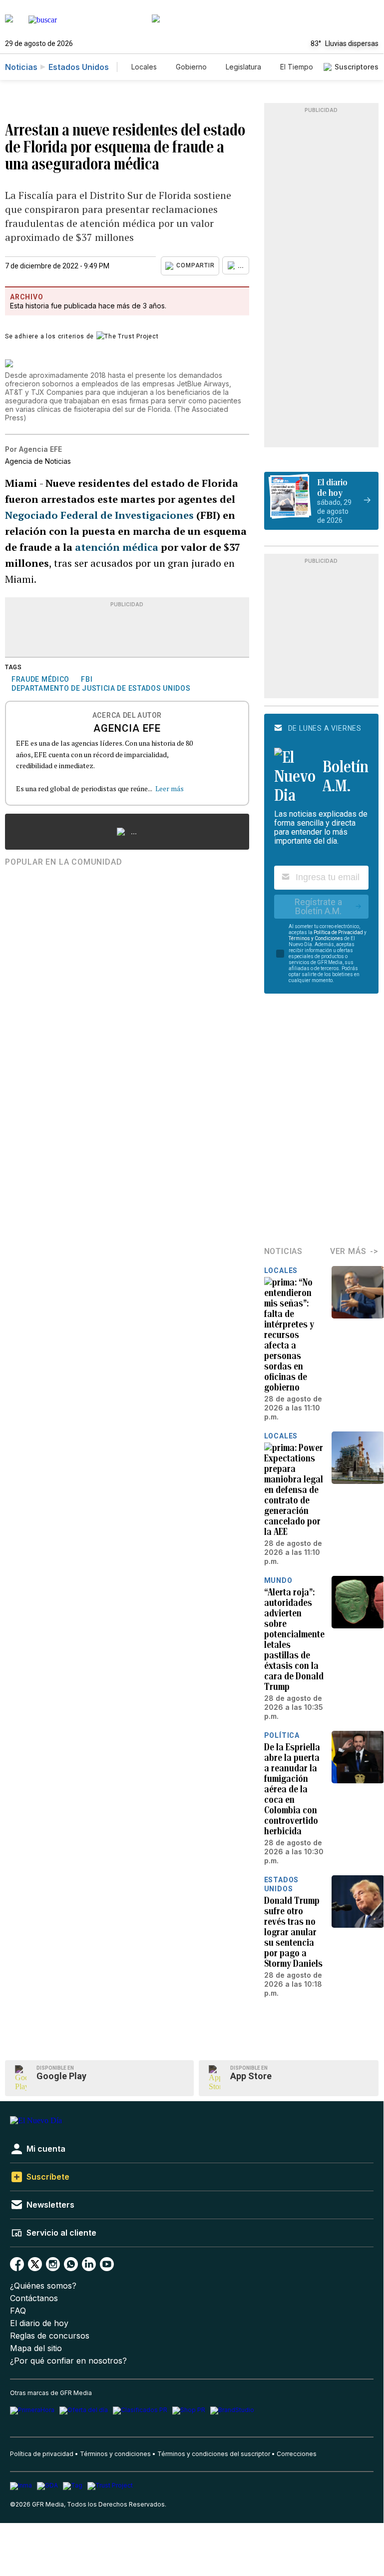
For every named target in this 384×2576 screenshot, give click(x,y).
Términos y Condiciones (316, 938)
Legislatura (243, 67)
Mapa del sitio (36, 2348)
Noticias (21, 67)
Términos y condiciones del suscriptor (214, 2454)
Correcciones (297, 2454)
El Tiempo (297, 67)
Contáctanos (34, 2298)
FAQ (18, 2311)
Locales (144, 67)
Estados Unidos (79, 67)
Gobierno (191, 67)
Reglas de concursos (50, 2336)
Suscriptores (357, 67)
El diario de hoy (39, 2323)
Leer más (170, 788)
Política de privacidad (42, 2454)
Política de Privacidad (338, 932)
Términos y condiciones (115, 2454)
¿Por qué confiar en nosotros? (68, 2361)
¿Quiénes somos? (43, 2286)
